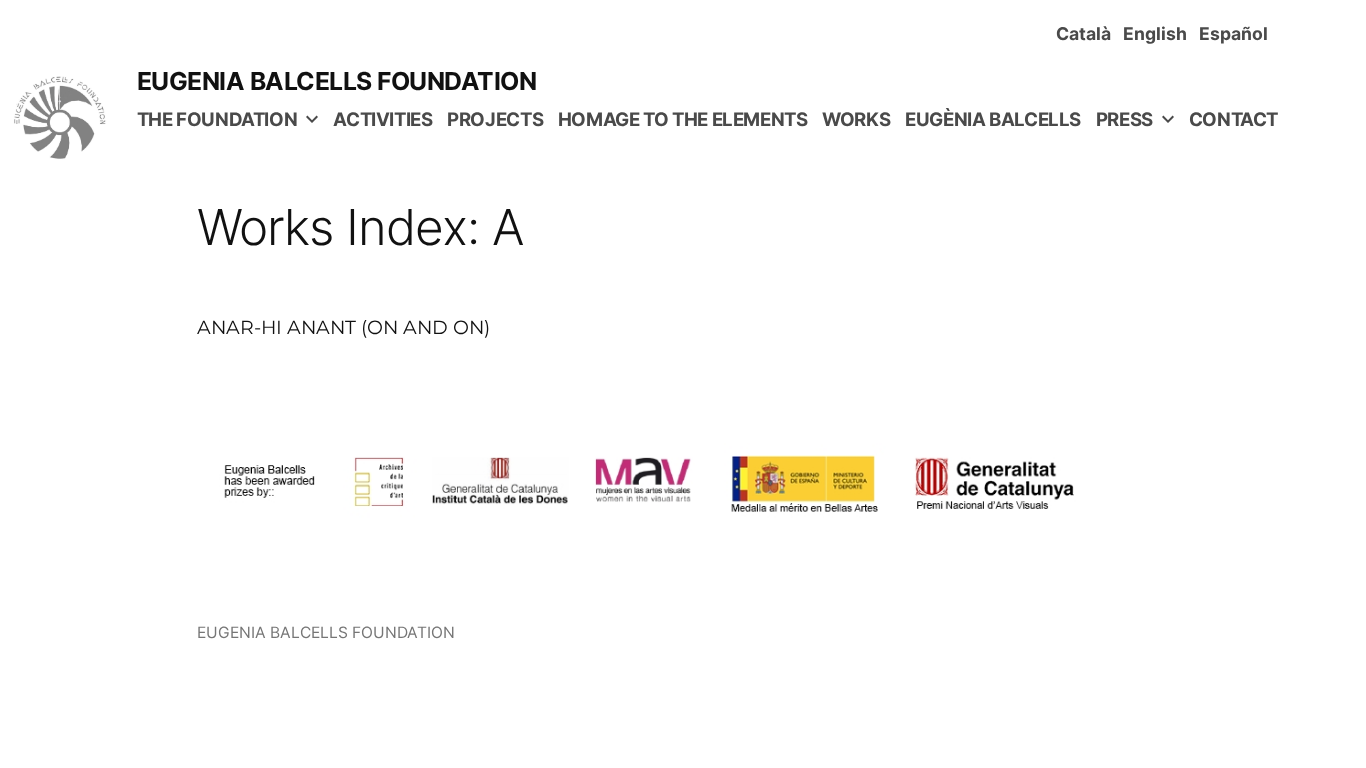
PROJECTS (495, 119)
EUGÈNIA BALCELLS (993, 119)
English (1159, 33)
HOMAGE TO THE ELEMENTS (683, 119)
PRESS (1124, 119)
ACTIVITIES (382, 119)
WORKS (856, 119)
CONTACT (1233, 119)
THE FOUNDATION (217, 119)
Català (1087, 33)
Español (1237, 33)
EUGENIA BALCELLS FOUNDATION (337, 81)
